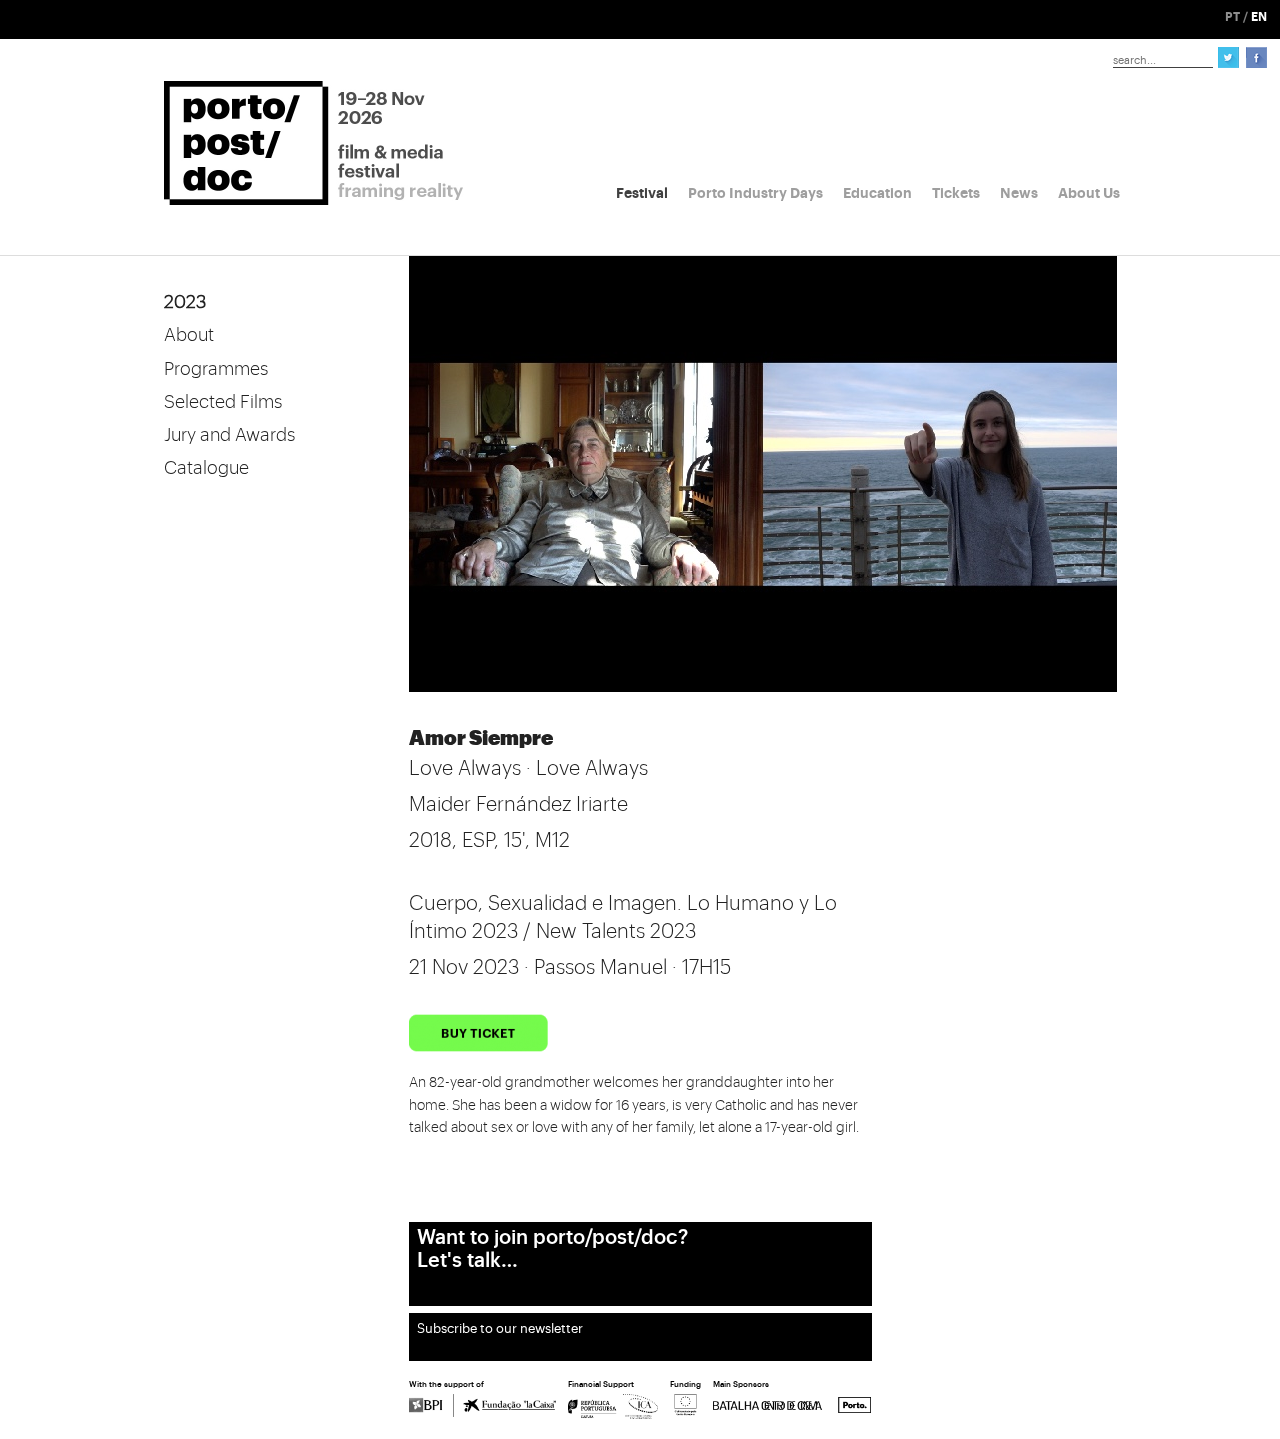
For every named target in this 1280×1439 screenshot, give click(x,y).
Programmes (216, 369)
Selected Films (223, 402)
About (189, 335)
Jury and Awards (229, 435)
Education (877, 193)
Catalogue (206, 468)
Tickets (956, 193)
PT (1232, 17)
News (1019, 193)
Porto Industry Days (755, 193)
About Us (1089, 193)
